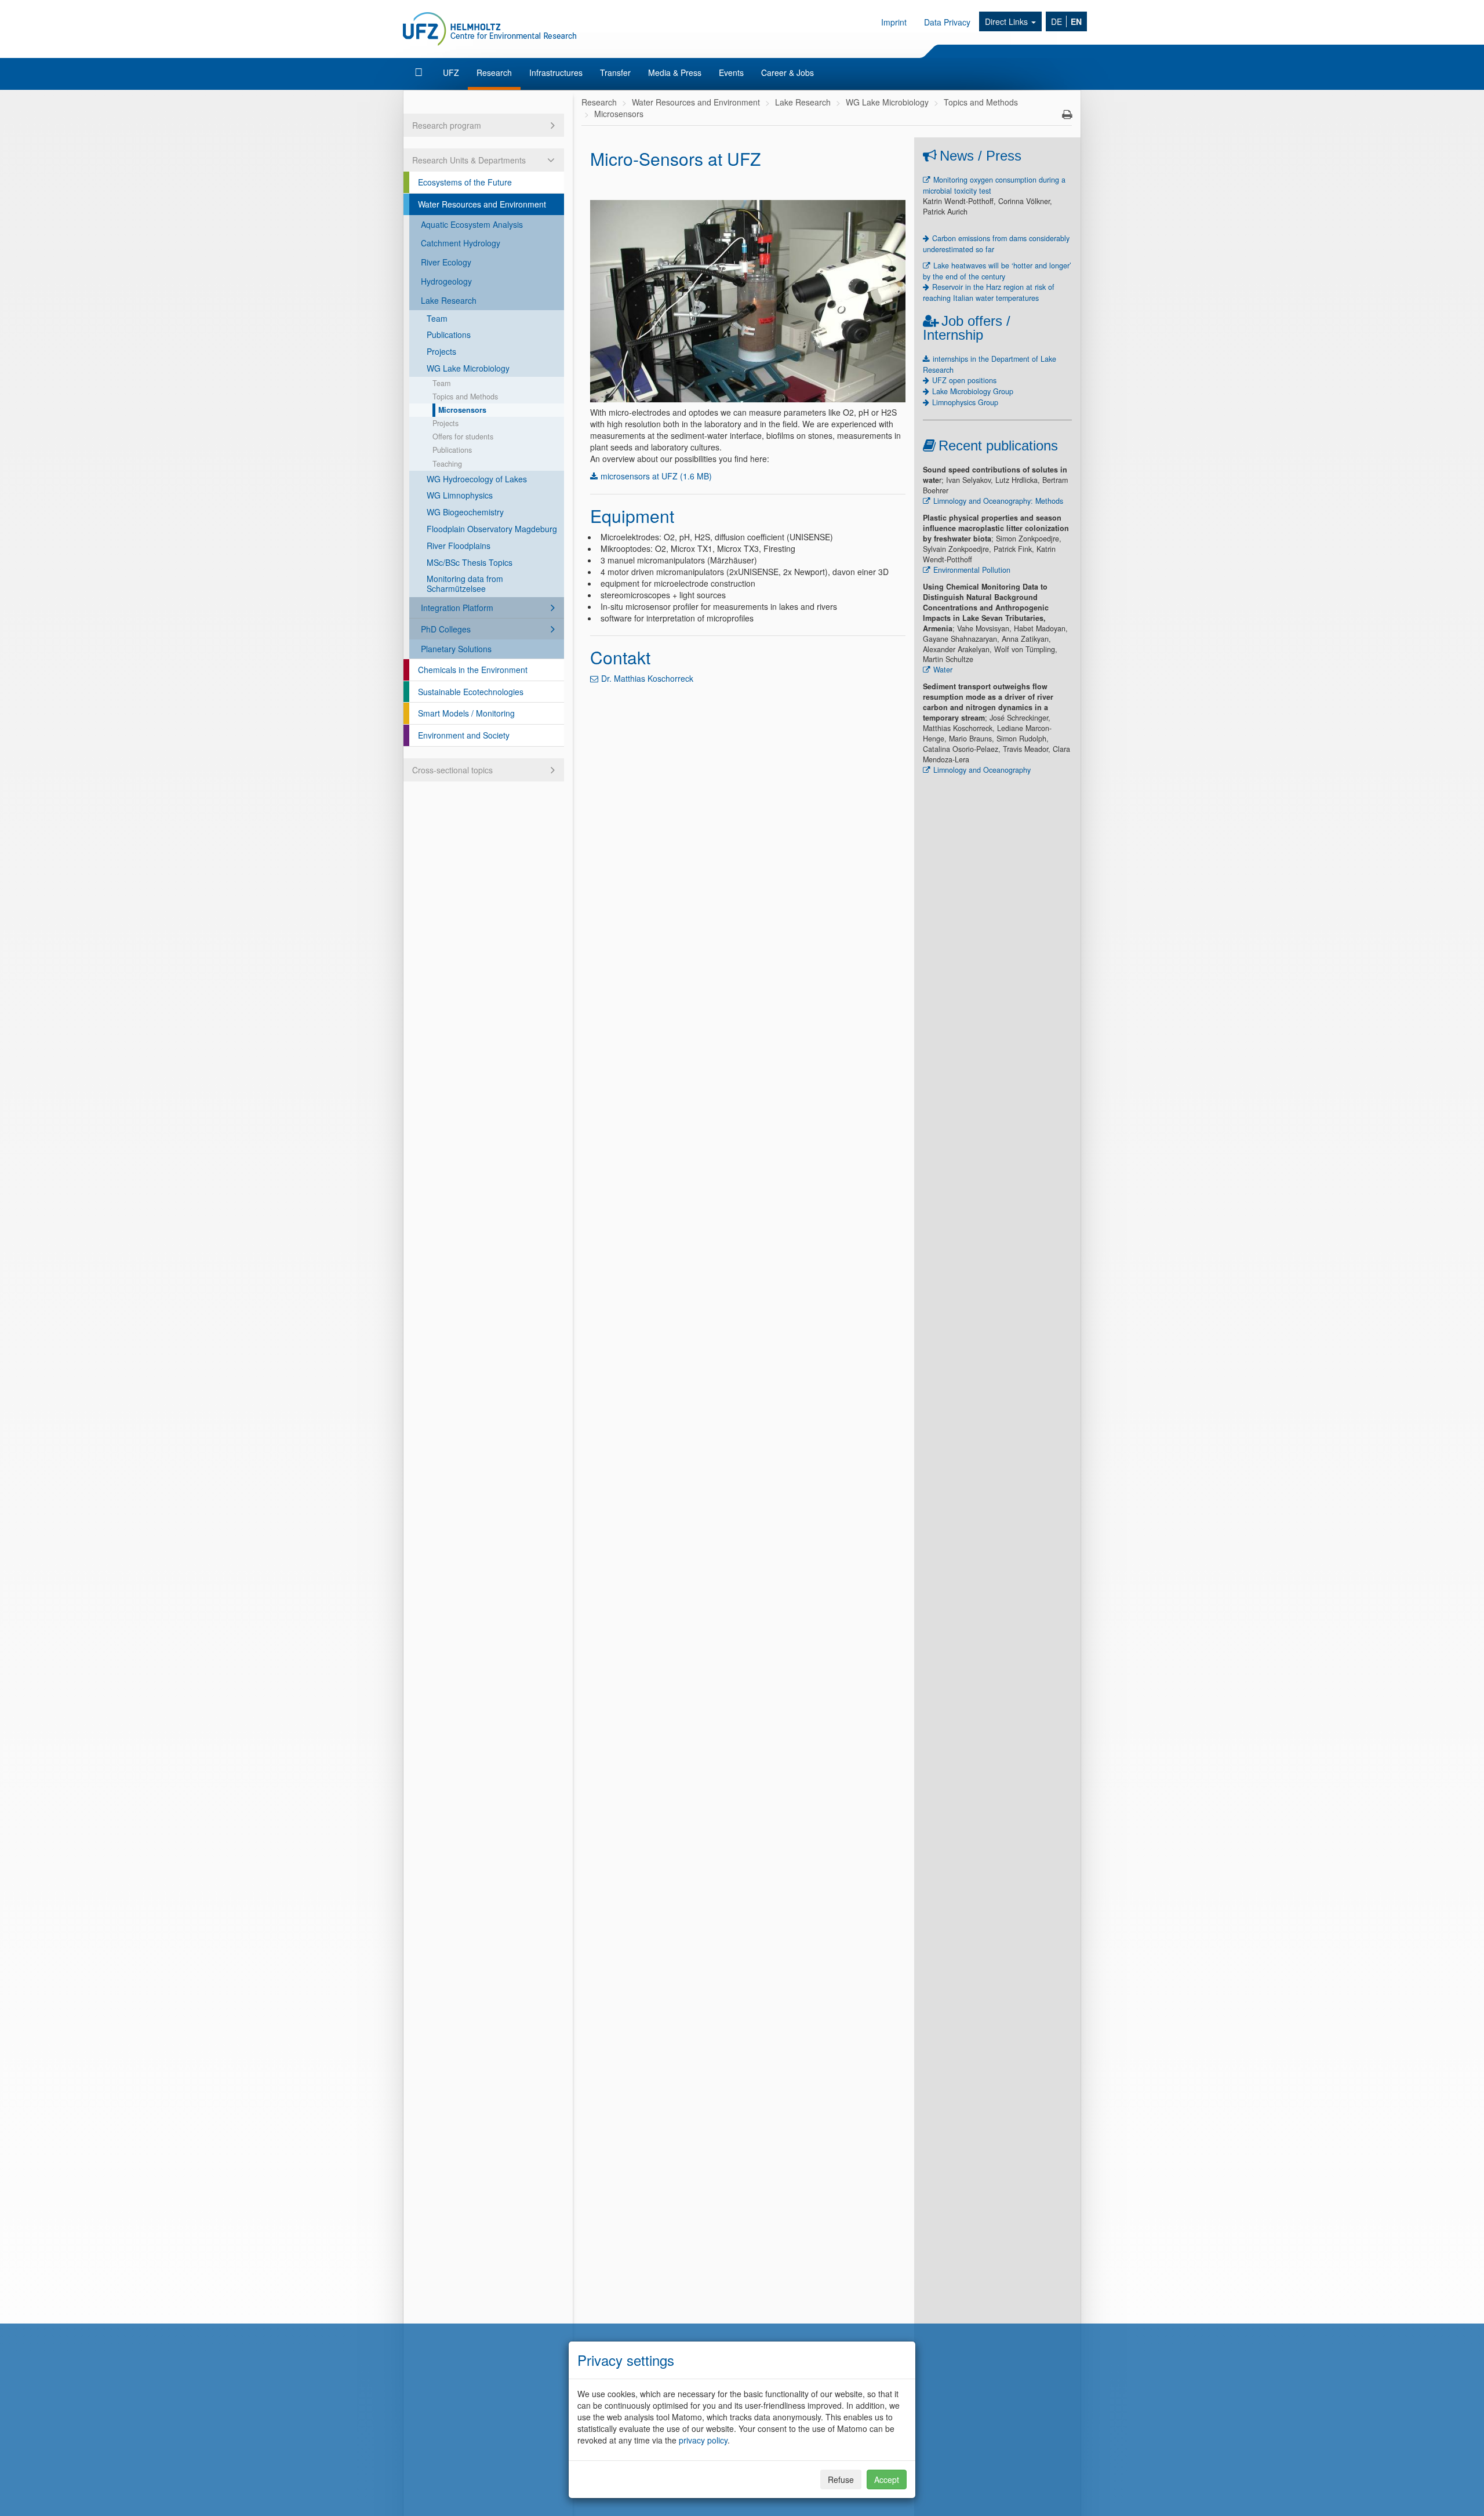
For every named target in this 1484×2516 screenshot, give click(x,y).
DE (1056, 21)
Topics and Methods (465, 397)
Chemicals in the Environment (473, 670)
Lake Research (449, 300)
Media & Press (675, 72)
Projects (441, 351)
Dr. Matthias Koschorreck (647, 678)
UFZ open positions (964, 380)
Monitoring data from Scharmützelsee (465, 583)
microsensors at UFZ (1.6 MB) (656, 476)
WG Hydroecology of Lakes (477, 479)
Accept (887, 2479)
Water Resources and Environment (482, 204)
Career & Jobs (788, 72)
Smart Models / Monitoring (466, 713)
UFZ (451, 72)
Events (731, 72)
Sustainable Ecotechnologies (471, 692)
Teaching (447, 464)
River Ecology (446, 262)
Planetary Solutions (456, 649)
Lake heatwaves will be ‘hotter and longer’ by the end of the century (997, 271)
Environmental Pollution (972, 570)
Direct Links (1007, 21)
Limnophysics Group (965, 402)
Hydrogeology (446, 281)
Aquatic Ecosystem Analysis (472, 224)
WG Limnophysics (460, 495)
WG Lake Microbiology (468, 368)
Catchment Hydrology (461, 243)
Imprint (894, 22)
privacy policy (703, 2440)
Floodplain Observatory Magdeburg (492, 529)
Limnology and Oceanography (982, 770)
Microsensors (462, 410)
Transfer (615, 72)
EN (1076, 21)
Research (494, 72)
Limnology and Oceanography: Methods (998, 501)
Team (437, 318)
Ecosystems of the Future (465, 182)
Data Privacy (947, 22)
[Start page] (420, 72)
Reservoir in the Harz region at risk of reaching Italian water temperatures (989, 292)
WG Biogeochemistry (465, 512)
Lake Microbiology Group (973, 391)
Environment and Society (464, 735)
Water (943, 670)
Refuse (841, 2479)
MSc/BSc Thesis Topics (470, 562)
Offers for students (463, 437)
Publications (449, 335)
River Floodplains (459, 546)
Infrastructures (556, 72)
